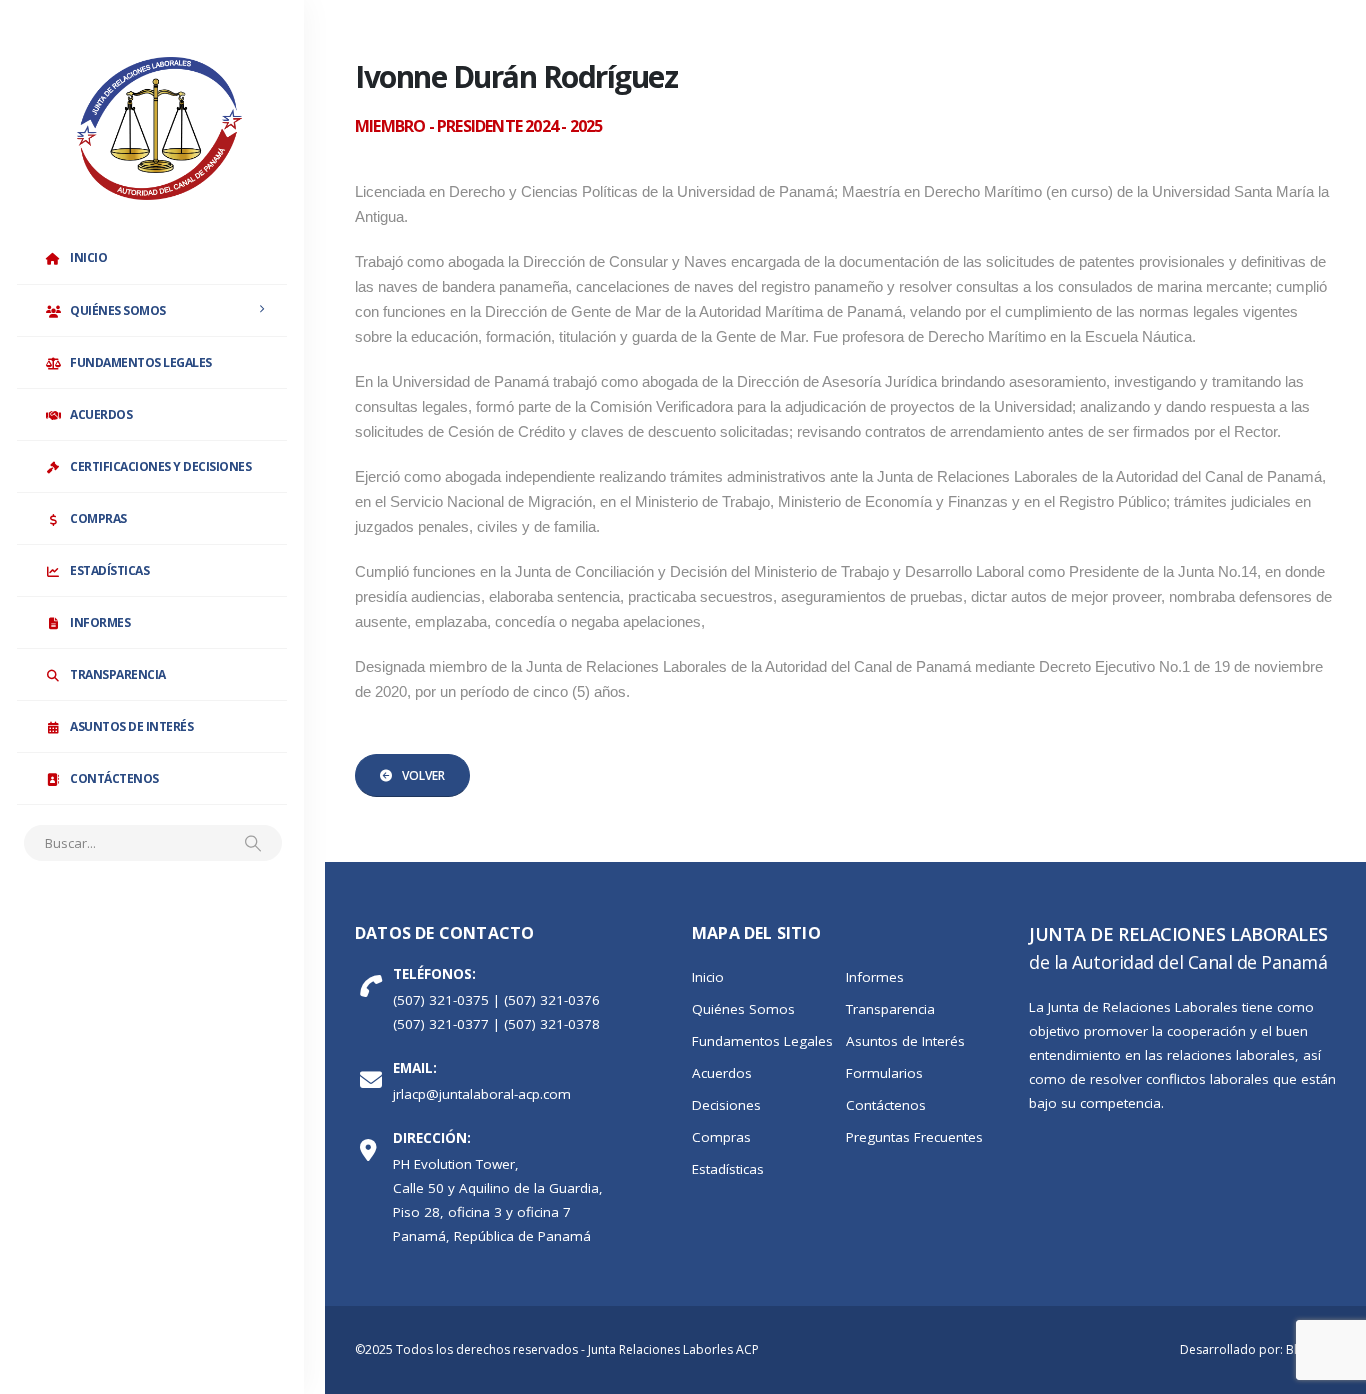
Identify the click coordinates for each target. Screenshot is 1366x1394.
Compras (98, 518)
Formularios (884, 1073)
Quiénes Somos (118, 310)
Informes (100, 622)
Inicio (88, 257)
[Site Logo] (159, 129)
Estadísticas (109, 570)
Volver (423, 775)
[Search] (253, 843)
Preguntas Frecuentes (914, 1137)
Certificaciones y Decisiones (160, 466)
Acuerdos (101, 414)
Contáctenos (114, 778)
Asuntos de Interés (131, 726)
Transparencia (118, 674)
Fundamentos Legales (141, 362)
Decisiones (726, 1105)
